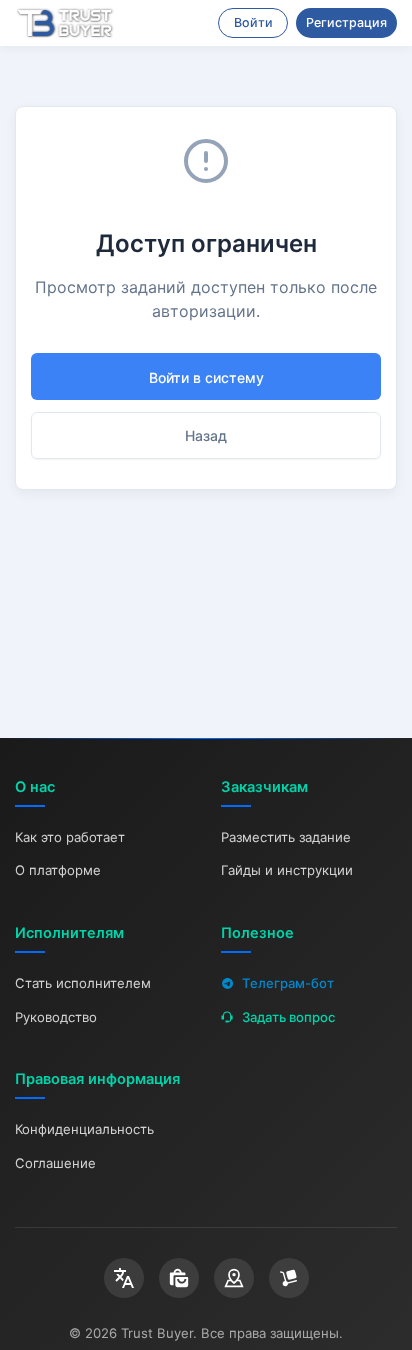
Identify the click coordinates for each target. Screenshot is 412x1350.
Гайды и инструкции (287, 870)
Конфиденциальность (84, 1129)
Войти (253, 22)
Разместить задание (286, 837)
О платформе (58, 870)
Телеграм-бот (288, 983)
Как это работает (70, 837)
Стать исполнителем (83, 983)
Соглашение (55, 1163)
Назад (206, 435)
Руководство (56, 1017)
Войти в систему (206, 377)
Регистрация (346, 22)
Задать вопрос (288, 1017)
